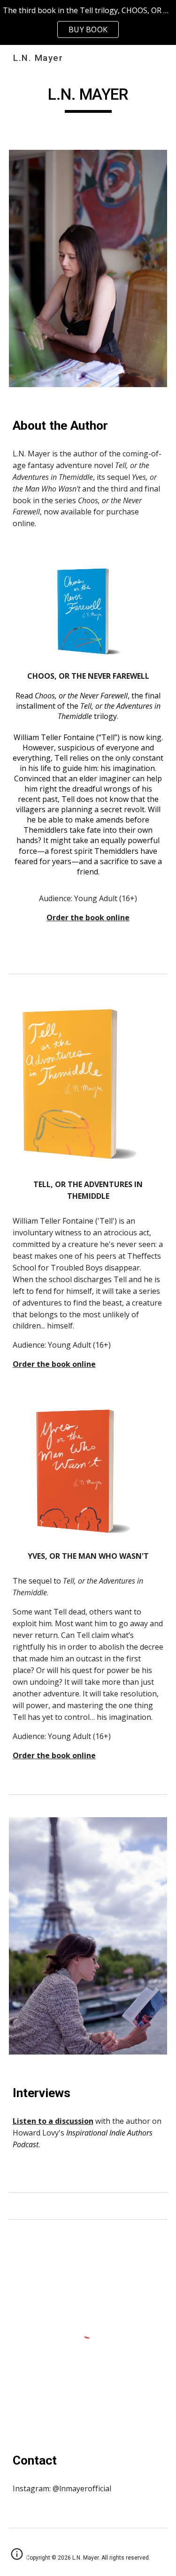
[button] (17, 2557)
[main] (88, 99)
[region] (88, 22)
